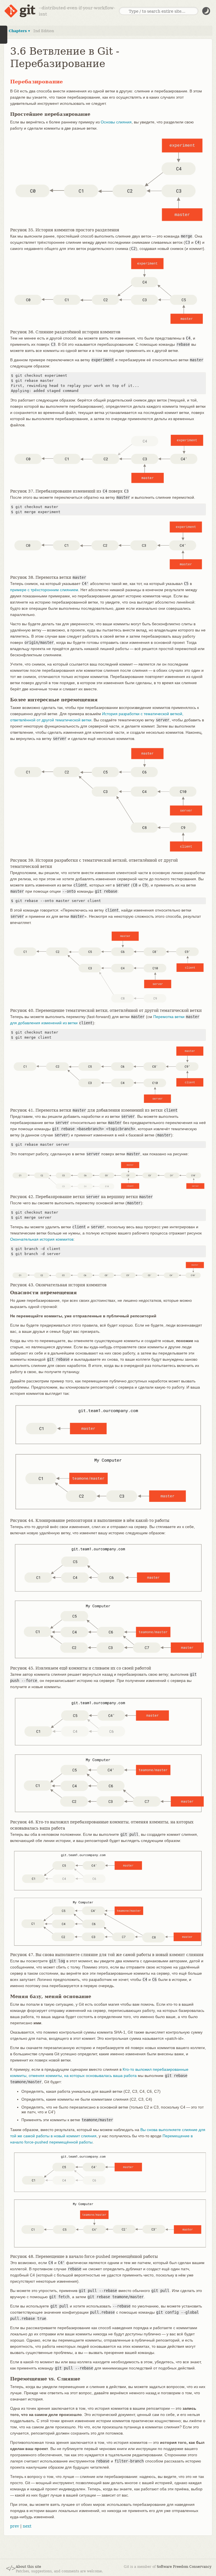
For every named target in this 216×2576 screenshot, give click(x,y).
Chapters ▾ (19, 31)
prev (15, 2526)
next (27, 2526)
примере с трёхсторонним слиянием (44, 590)
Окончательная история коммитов (42, 1239)
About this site (28, 2567)
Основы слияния (116, 122)
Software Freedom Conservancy (184, 2567)
